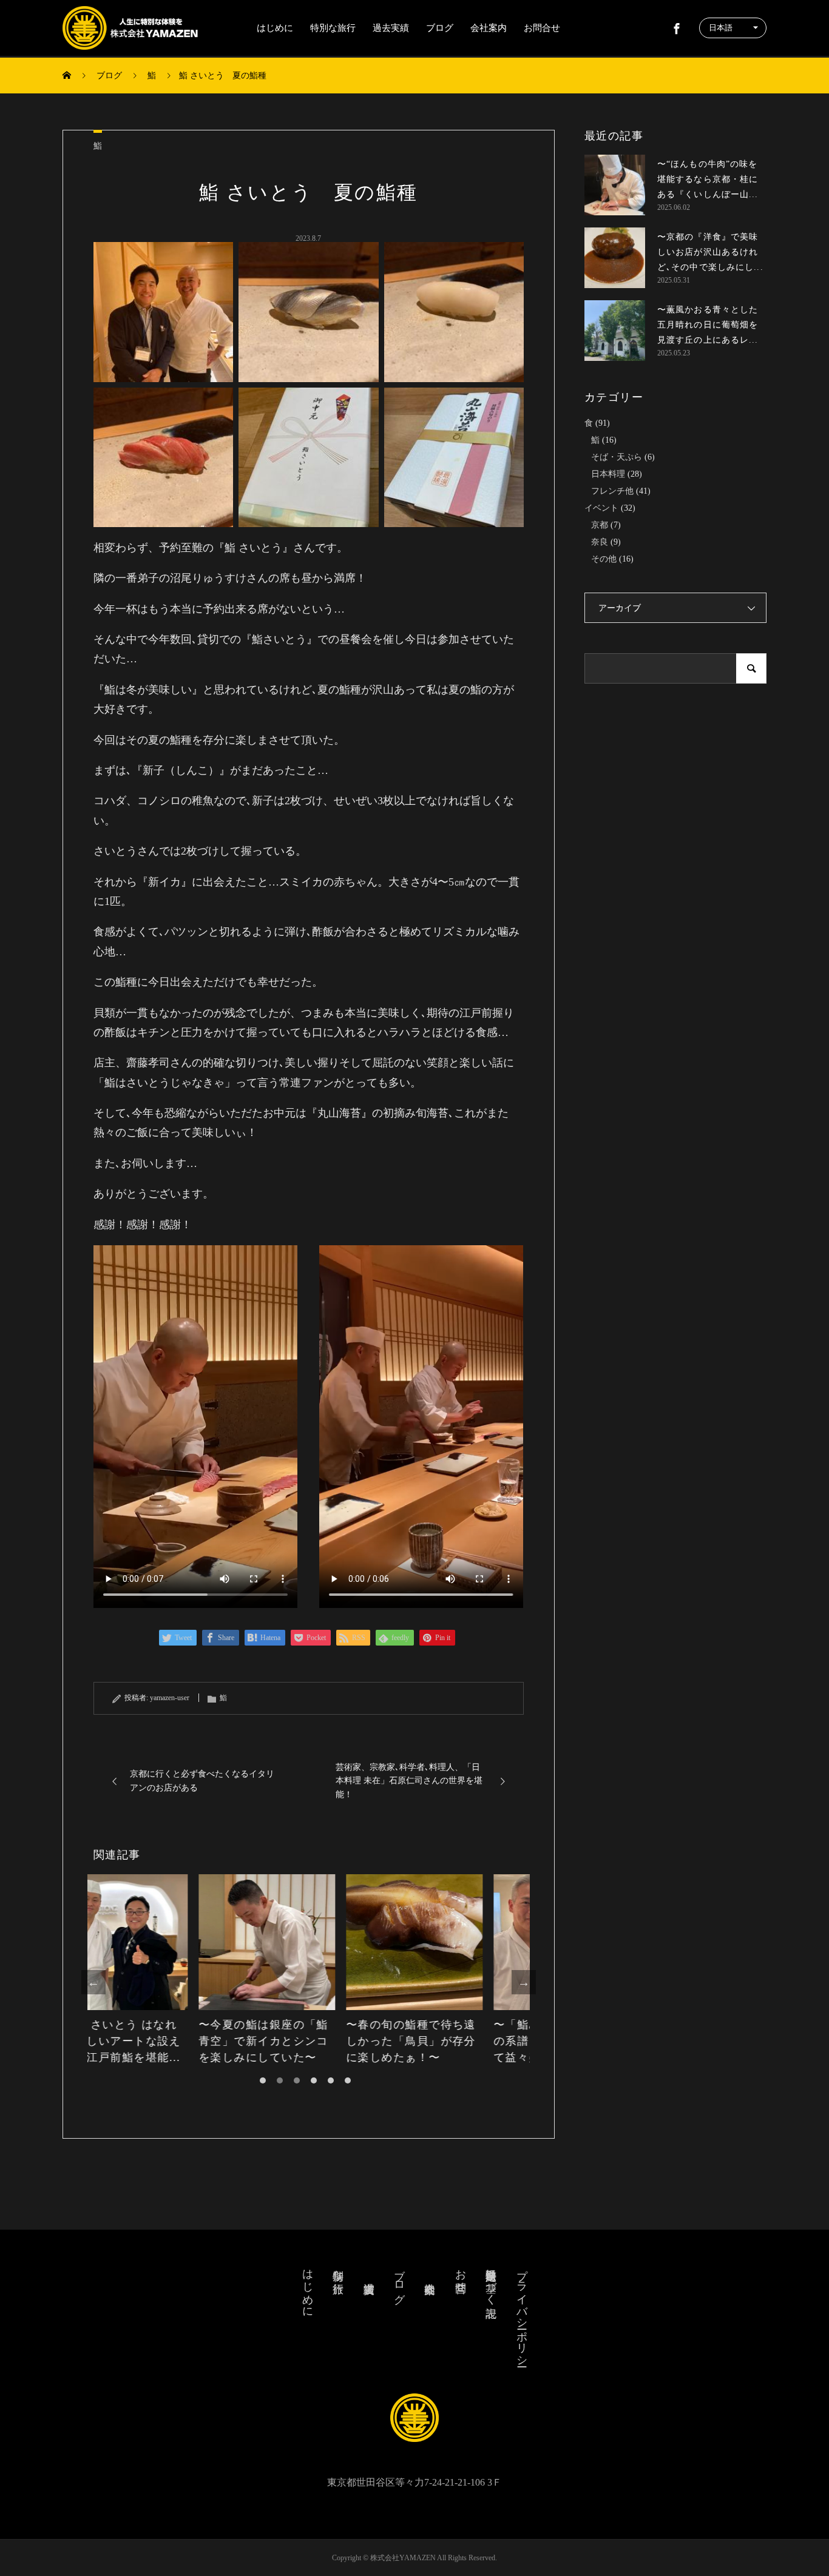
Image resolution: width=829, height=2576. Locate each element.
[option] (161, 1970)
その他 (604, 559)
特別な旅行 (333, 28)
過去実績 (391, 28)
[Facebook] (677, 28)
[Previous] (93, 1982)
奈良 (600, 542)
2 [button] (280, 2080)
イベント (601, 508)
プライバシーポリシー (522, 2312)
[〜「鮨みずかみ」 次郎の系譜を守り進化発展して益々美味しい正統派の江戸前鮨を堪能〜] (456, 1942)
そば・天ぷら (617, 457)
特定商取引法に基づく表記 (491, 2281)
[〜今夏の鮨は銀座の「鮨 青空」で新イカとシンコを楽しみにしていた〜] (161, 1942)
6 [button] (348, 2080)
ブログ (440, 28)
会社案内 (489, 28)
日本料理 (608, 474)
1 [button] (263, 2080)
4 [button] (314, 2080)
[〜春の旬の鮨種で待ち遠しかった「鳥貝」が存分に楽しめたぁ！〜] (309, 1942)
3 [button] (297, 2080)
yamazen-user (170, 1698)
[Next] (524, 1982)
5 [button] (331, 2080)
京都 (600, 525)
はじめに (275, 28)
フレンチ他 (612, 491)
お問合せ (542, 28)
